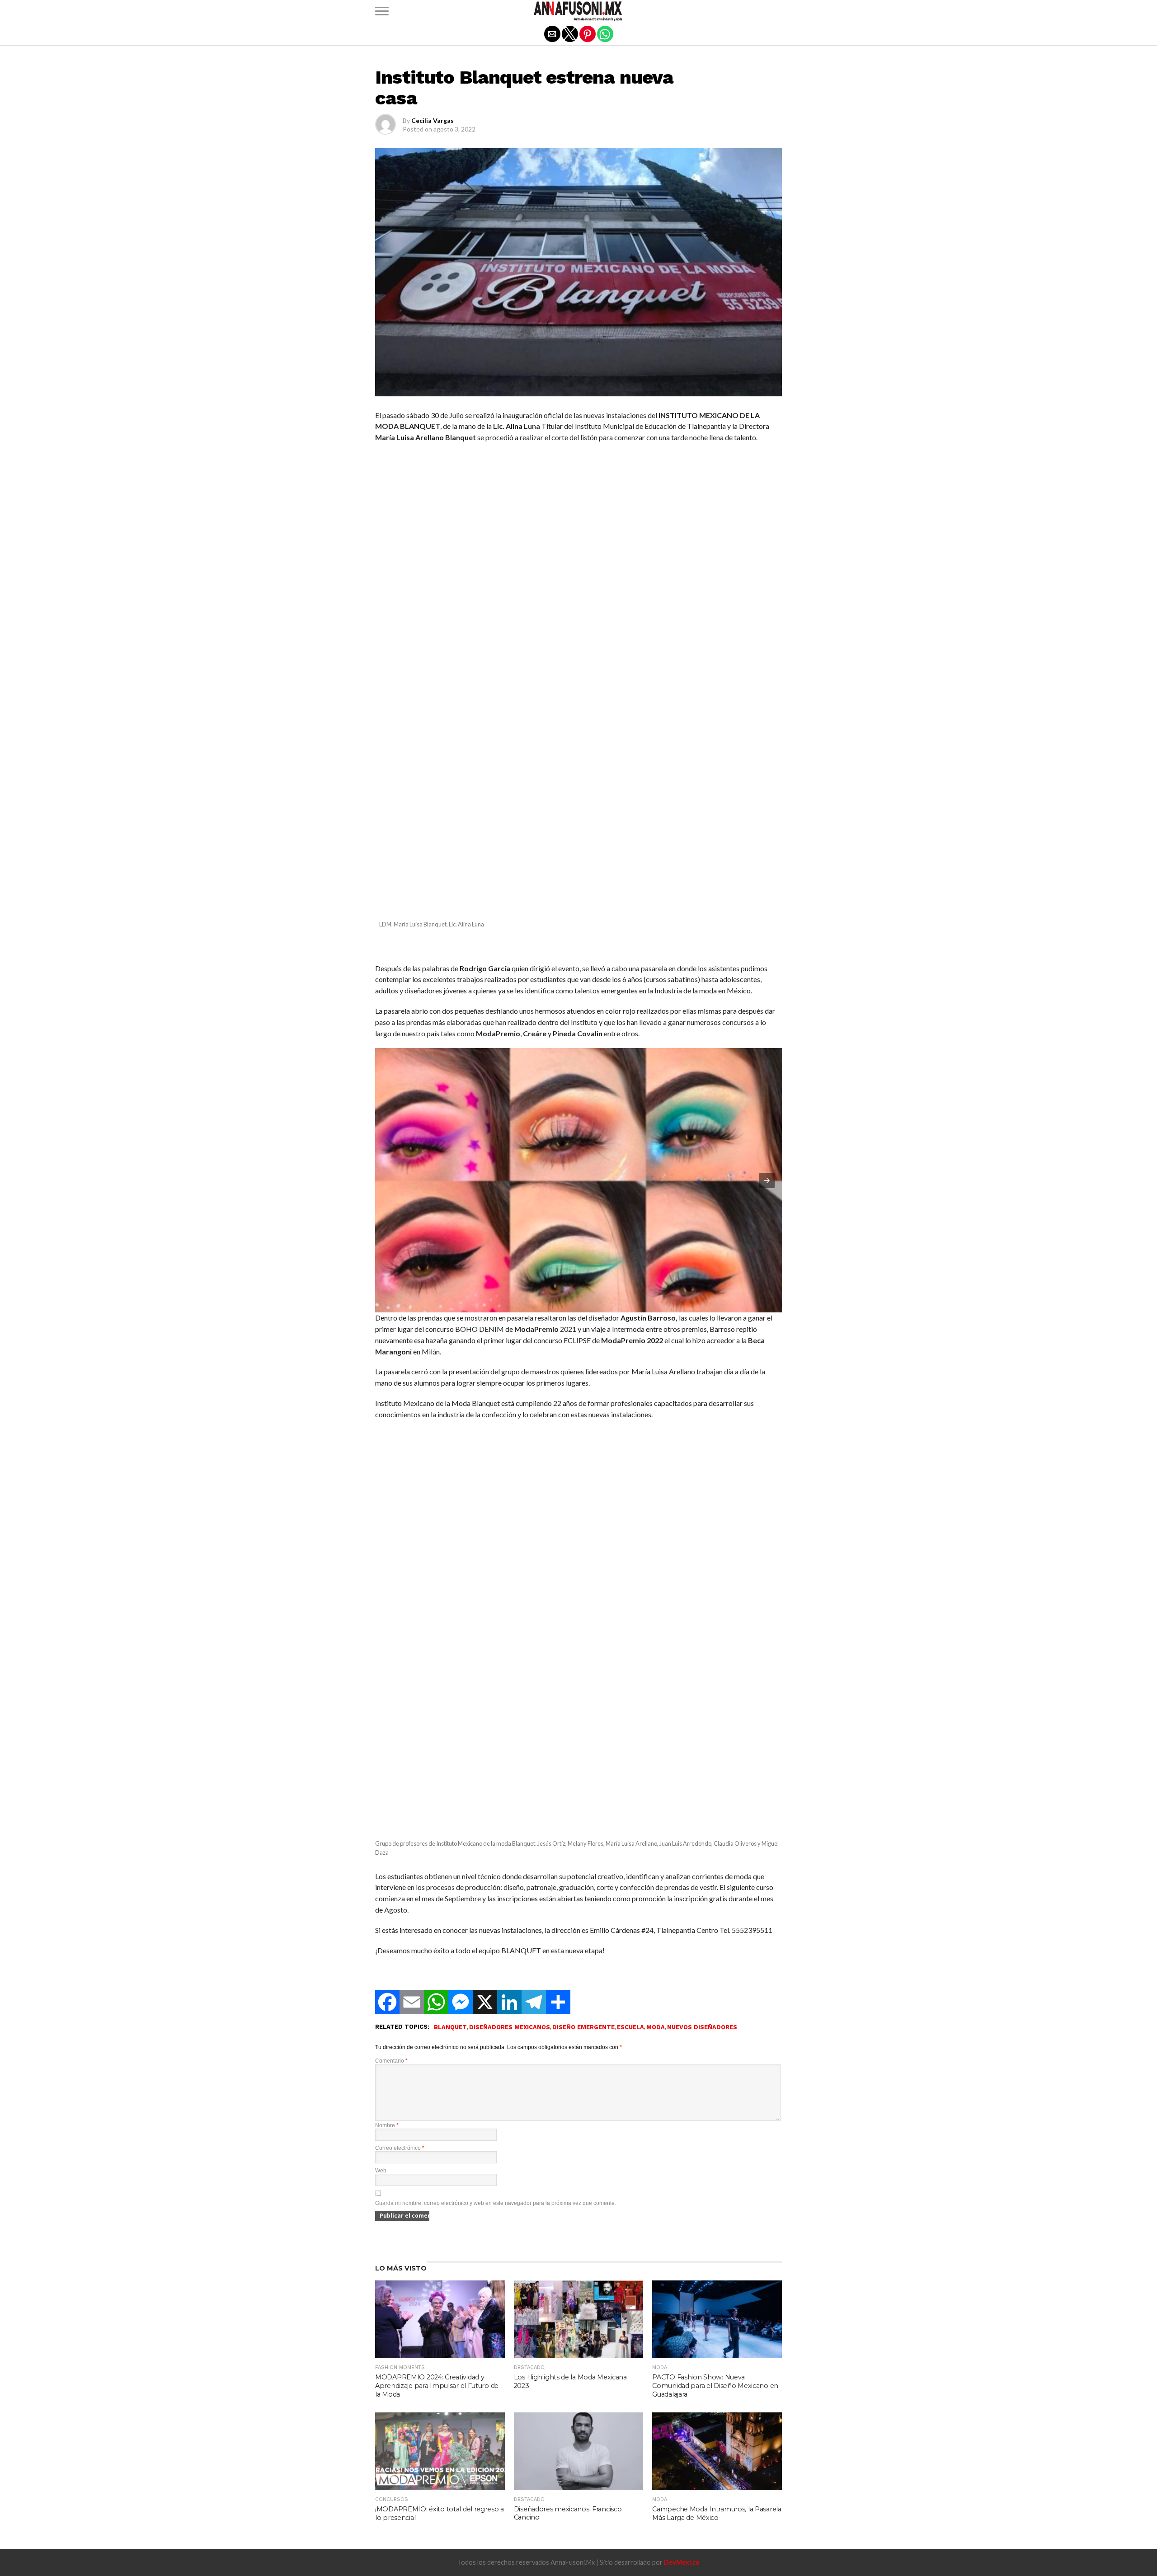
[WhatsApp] (436, 2011)
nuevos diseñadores (702, 2028)
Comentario (391, 2061)
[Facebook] (387, 2011)
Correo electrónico (400, 2148)
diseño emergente (583, 2028)
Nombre (387, 2125)
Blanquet (450, 2028)
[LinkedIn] (509, 2011)
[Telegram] (534, 2011)
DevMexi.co (682, 2562)
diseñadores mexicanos (510, 2028)
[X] (485, 2011)
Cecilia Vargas (433, 120)
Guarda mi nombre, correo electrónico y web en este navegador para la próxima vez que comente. (496, 2203)
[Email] (412, 2011)
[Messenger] (461, 2011)
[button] (382, 11)
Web (381, 2171)
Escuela (630, 2028)
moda (656, 2028)
